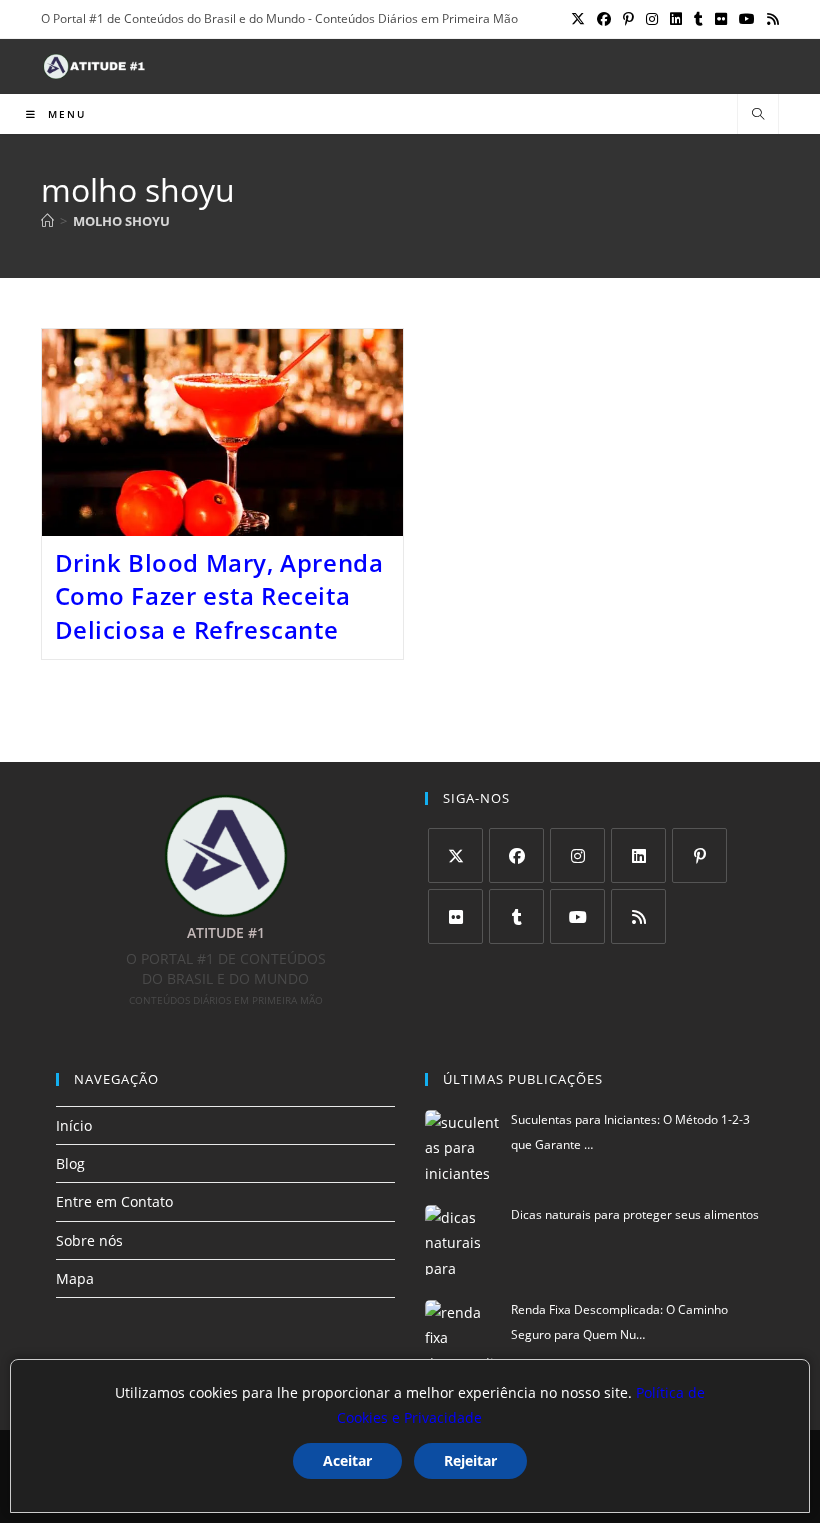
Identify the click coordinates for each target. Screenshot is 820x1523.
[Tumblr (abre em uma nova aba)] (698, 19)
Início (74, 1125)
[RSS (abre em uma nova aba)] (770, 19)
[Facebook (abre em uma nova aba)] (604, 19)
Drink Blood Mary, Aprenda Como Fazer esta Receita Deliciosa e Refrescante (219, 596)
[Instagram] (577, 855)
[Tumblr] (516, 916)
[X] (455, 855)
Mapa (75, 1278)
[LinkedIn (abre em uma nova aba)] (676, 19)
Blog (70, 1163)
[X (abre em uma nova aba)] (578, 19)
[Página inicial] (47, 221)
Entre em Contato (114, 1201)
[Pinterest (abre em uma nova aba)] (628, 19)
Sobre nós (89, 1240)
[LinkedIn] (638, 855)
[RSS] (638, 916)
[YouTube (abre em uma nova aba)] (747, 19)
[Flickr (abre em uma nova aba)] (721, 19)
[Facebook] (516, 855)
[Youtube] (577, 916)
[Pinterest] (699, 855)
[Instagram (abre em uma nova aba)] (652, 19)
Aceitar (347, 1460)
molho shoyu (121, 221)
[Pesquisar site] (758, 115)
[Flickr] (455, 916)
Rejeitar (470, 1460)
